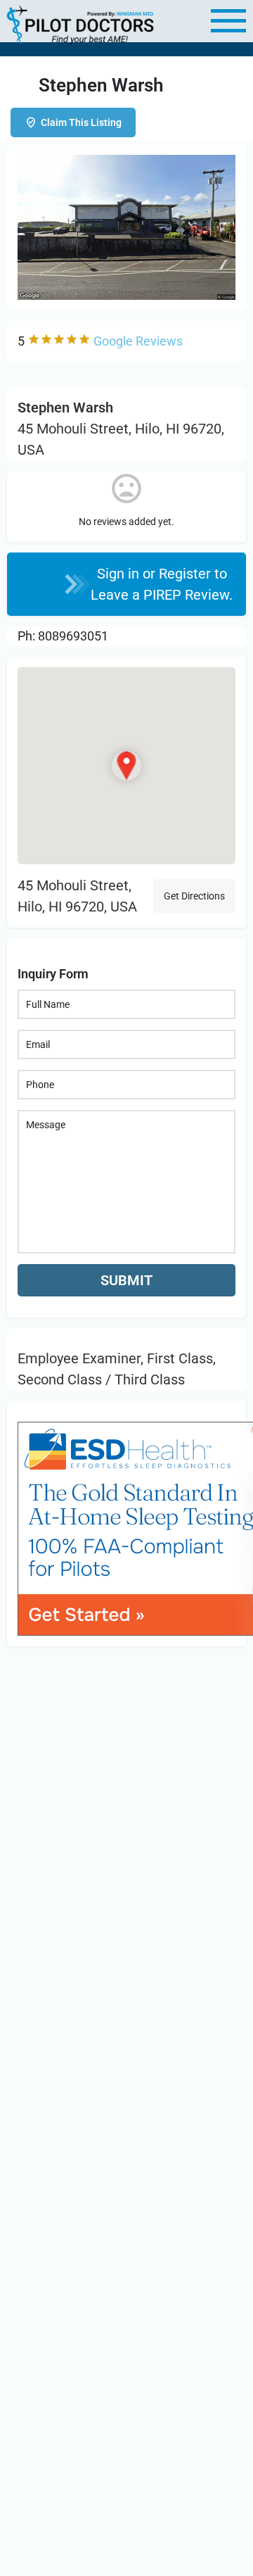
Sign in (120, 574)
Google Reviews (138, 341)
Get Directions (194, 896)
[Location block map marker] (126, 766)
